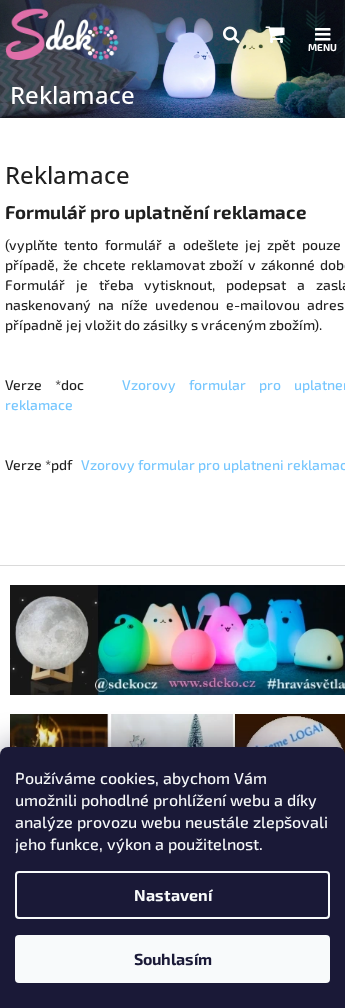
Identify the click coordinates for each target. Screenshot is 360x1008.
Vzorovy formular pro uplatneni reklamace (218, 464)
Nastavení (173, 894)
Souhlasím (173, 958)
